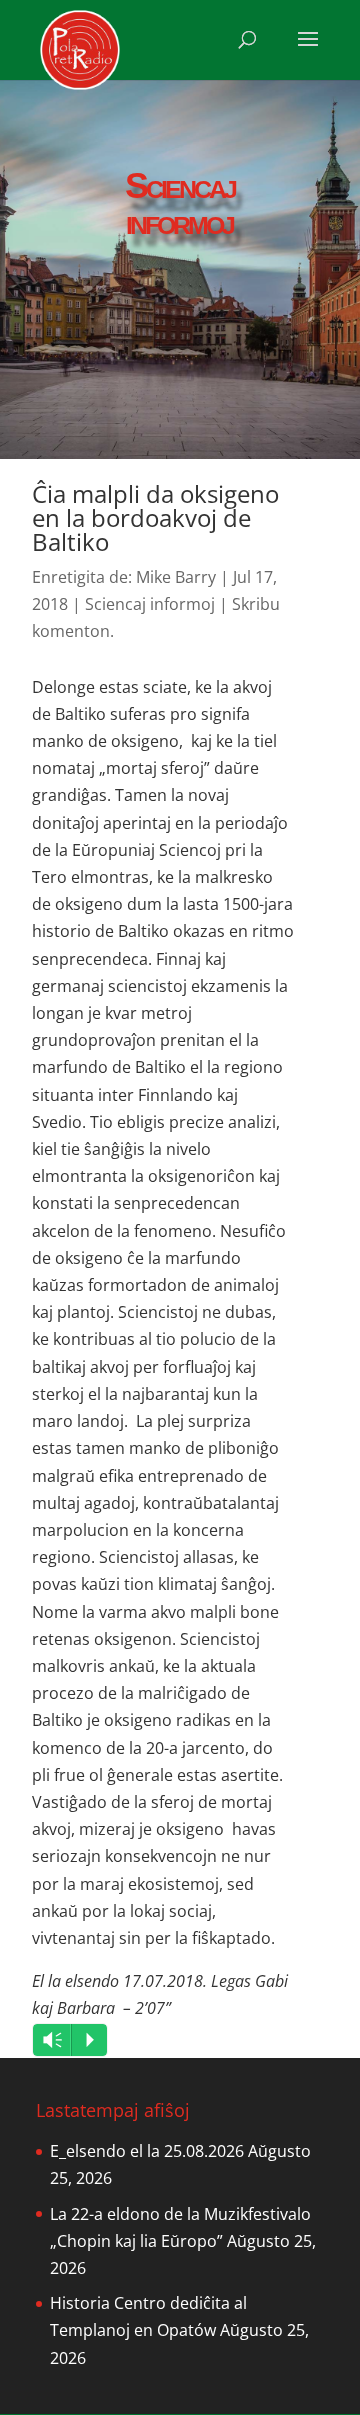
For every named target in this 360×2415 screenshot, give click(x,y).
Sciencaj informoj (150, 604)
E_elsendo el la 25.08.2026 (147, 2151)
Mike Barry (176, 577)
